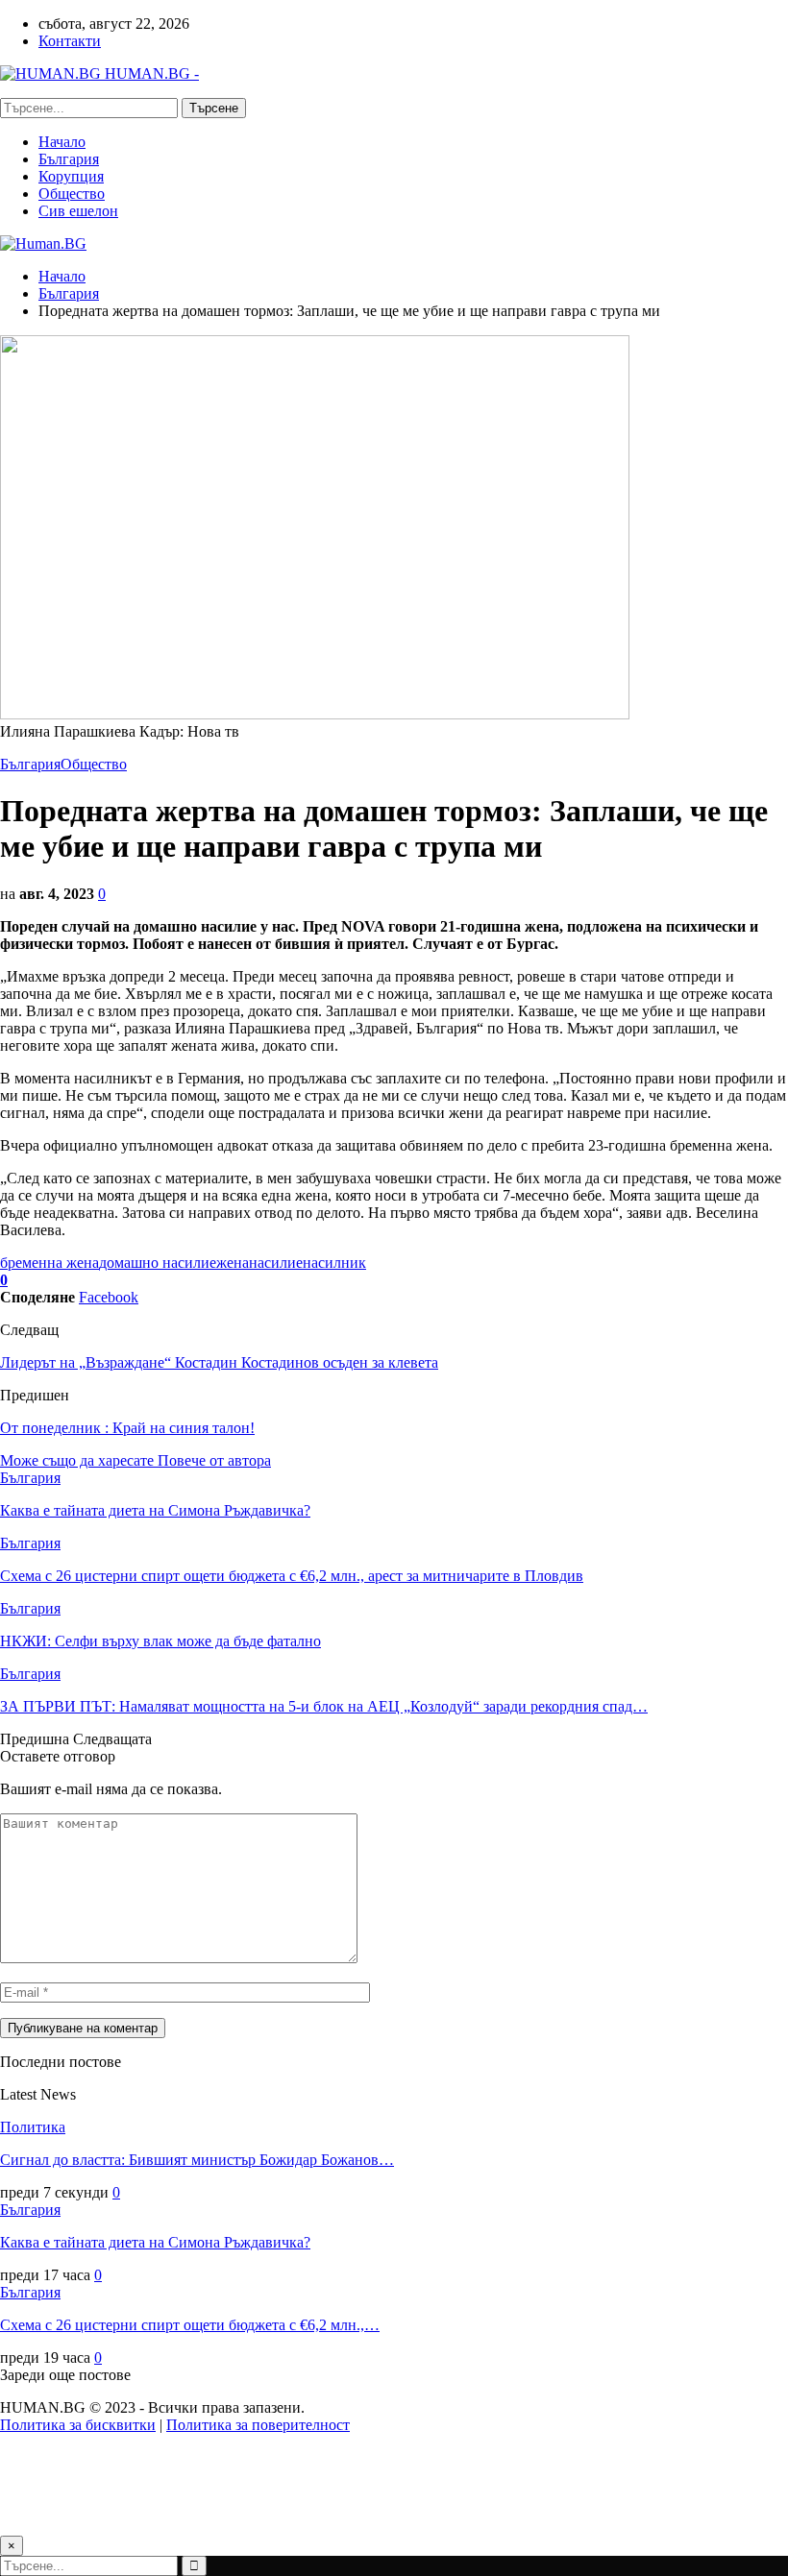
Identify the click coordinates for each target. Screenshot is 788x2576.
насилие (276, 1263)
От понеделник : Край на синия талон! (127, 1428)
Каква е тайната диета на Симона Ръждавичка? (155, 2242)
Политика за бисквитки (78, 2425)
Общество (72, 194)
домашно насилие (158, 1263)
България (69, 159)
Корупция (71, 176)
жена (233, 1263)
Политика (33, 2127)
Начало (62, 142)
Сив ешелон (78, 211)
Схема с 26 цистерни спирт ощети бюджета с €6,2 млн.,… (190, 2325)
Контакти (70, 41)
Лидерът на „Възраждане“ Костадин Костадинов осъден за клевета (219, 1362)
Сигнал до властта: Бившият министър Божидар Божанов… (197, 2160)
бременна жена (49, 1263)
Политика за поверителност (258, 2425)
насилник (334, 1263)
